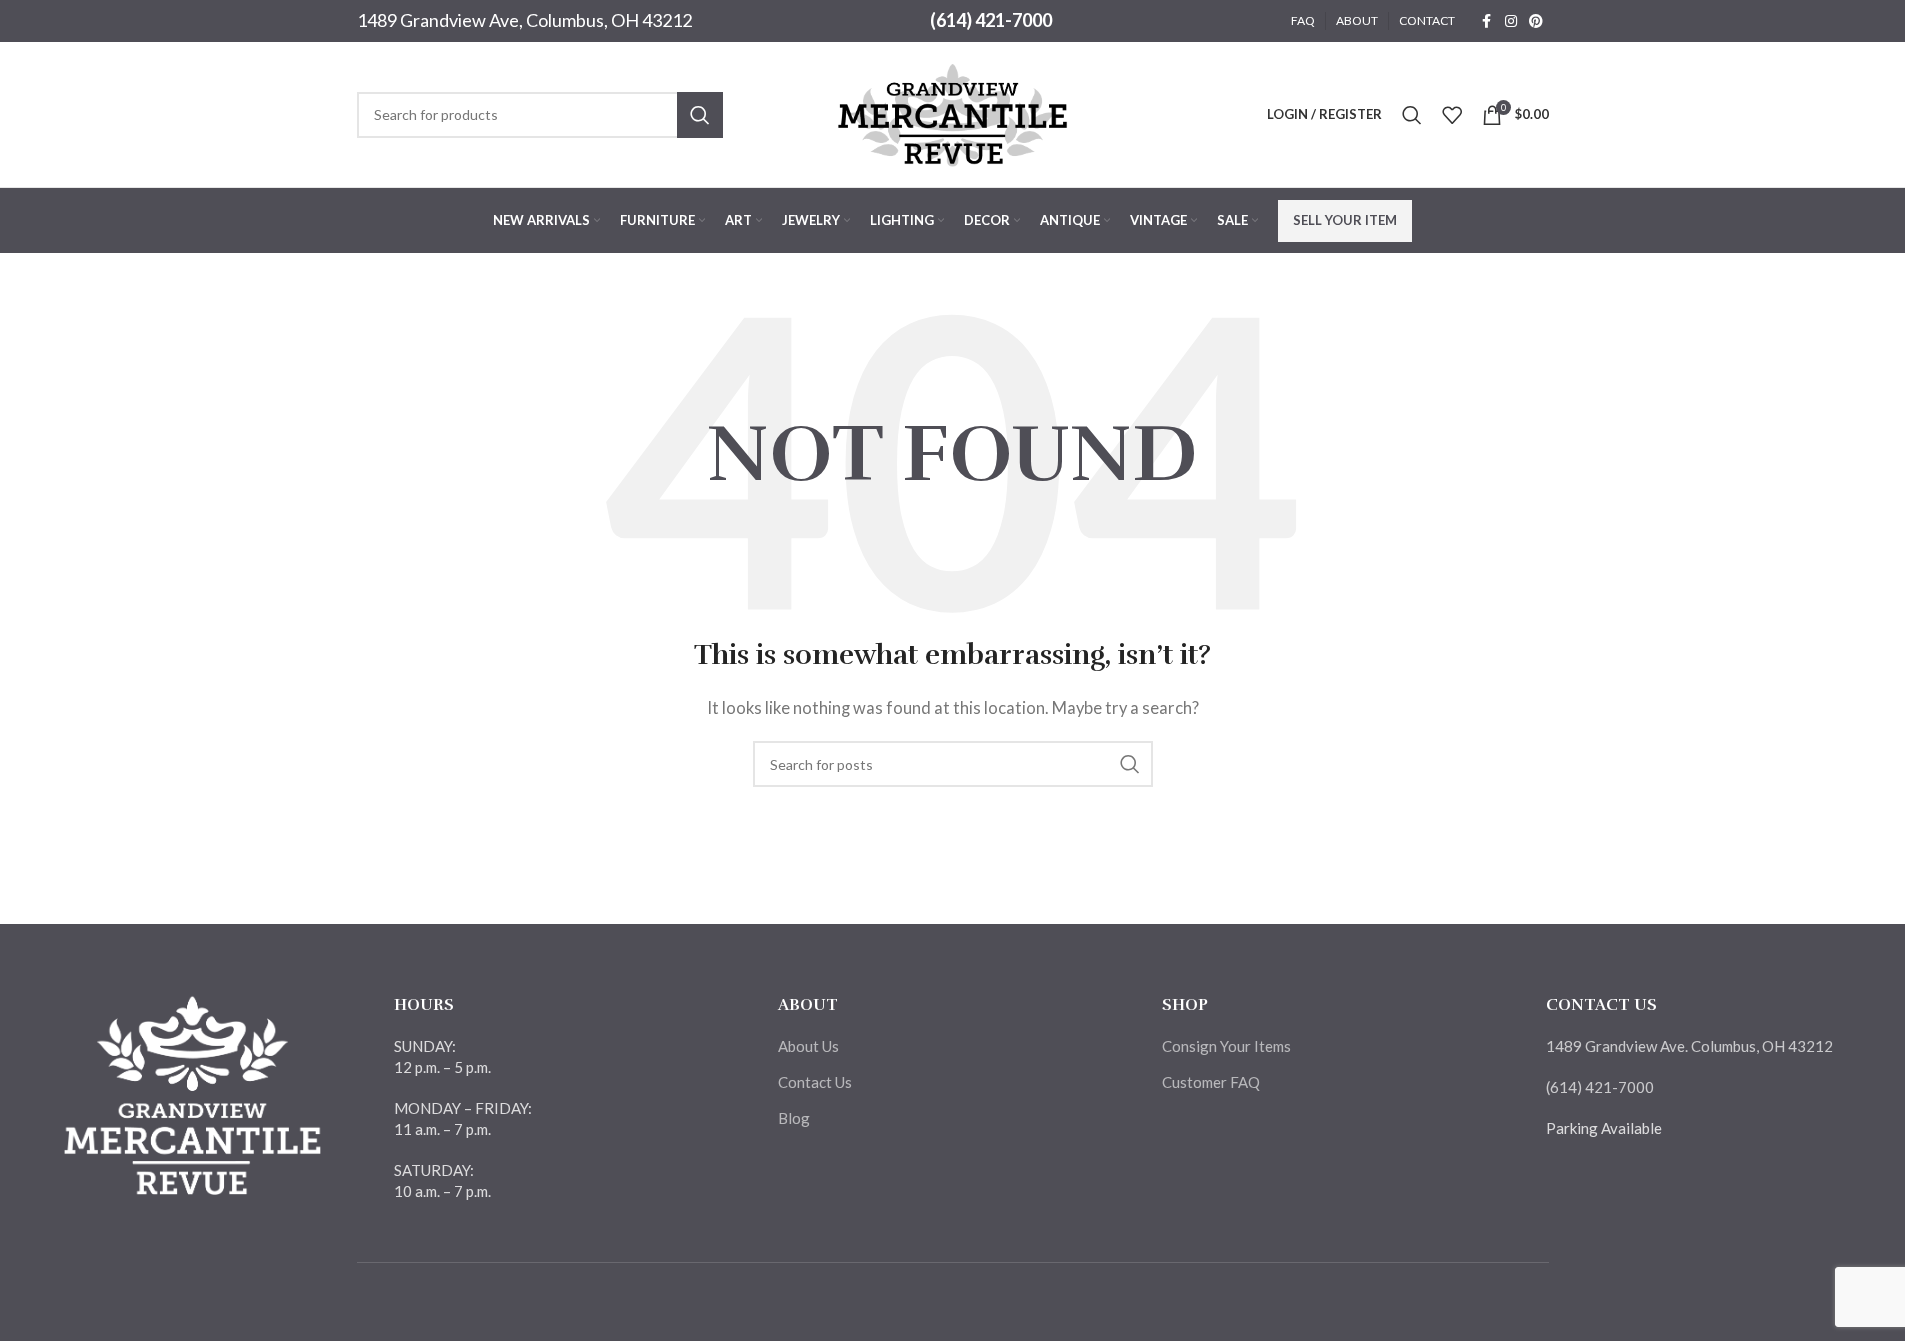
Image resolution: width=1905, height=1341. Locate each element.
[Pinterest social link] (1536, 21)
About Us (808, 1046)
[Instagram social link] (1511, 21)
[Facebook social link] (1487, 21)
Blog (794, 1118)
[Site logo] (953, 112)
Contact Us (815, 1082)
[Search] (1412, 115)
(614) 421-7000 (991, 20)
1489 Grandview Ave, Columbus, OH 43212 (524, 20)
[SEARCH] (700, 115)
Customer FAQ (1211, 1082)
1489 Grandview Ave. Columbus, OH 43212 (1689, 1046)
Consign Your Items (1226, 1046)
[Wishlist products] (1452, 115)
